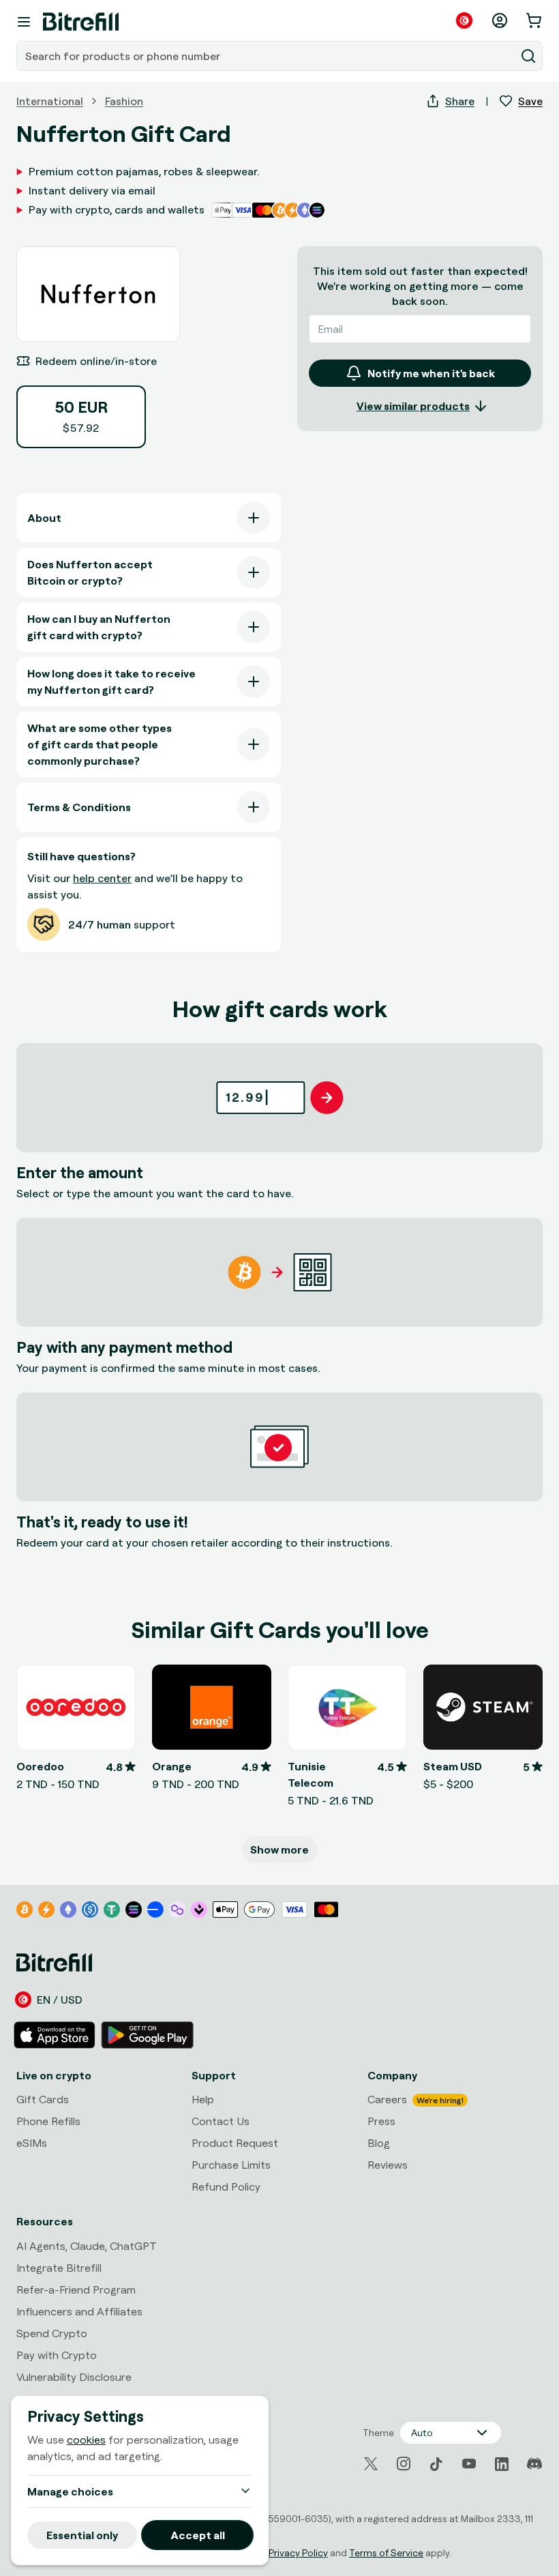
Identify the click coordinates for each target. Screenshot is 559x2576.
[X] (371, 2464)
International (50, 101)
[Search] (528, 56)
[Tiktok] (436, 2464)
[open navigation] (24, 22)
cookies (86, 2440)
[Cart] (535, 20)
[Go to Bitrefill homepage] (81, 22)
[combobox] (267, 56)
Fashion (124, 101)
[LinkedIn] (502, 2464)
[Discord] (534, 2464)
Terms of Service (386, 2552)
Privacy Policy (298, 2552)
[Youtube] (469, 2464)
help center (102, 878)
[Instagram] (404, 2464)
